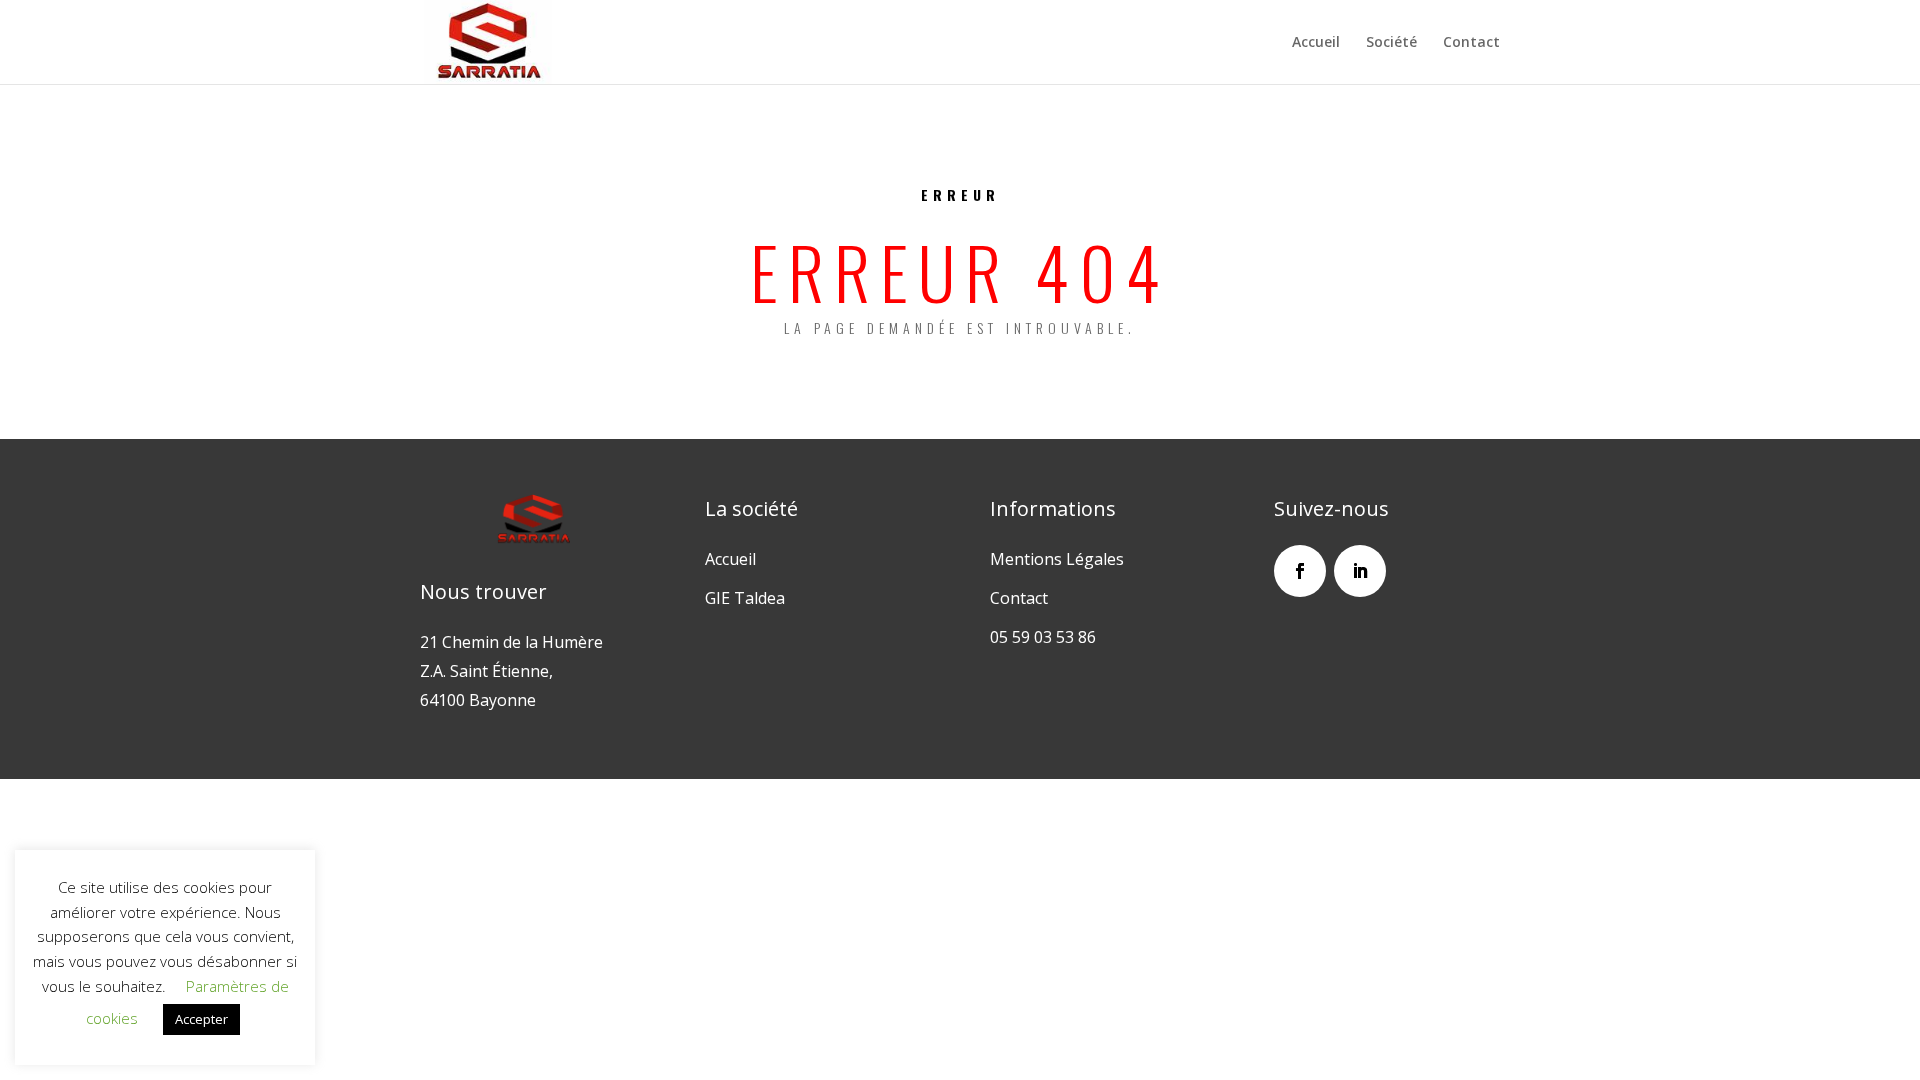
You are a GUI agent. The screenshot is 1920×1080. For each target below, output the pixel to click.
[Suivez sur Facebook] (1300, 571)
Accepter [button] (201, 1019)
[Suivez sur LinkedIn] (1360, 571)
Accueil (1316, 43)
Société (1391, 43)
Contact (1471, 43)
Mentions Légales (1057, 559)
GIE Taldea (745, 598)
